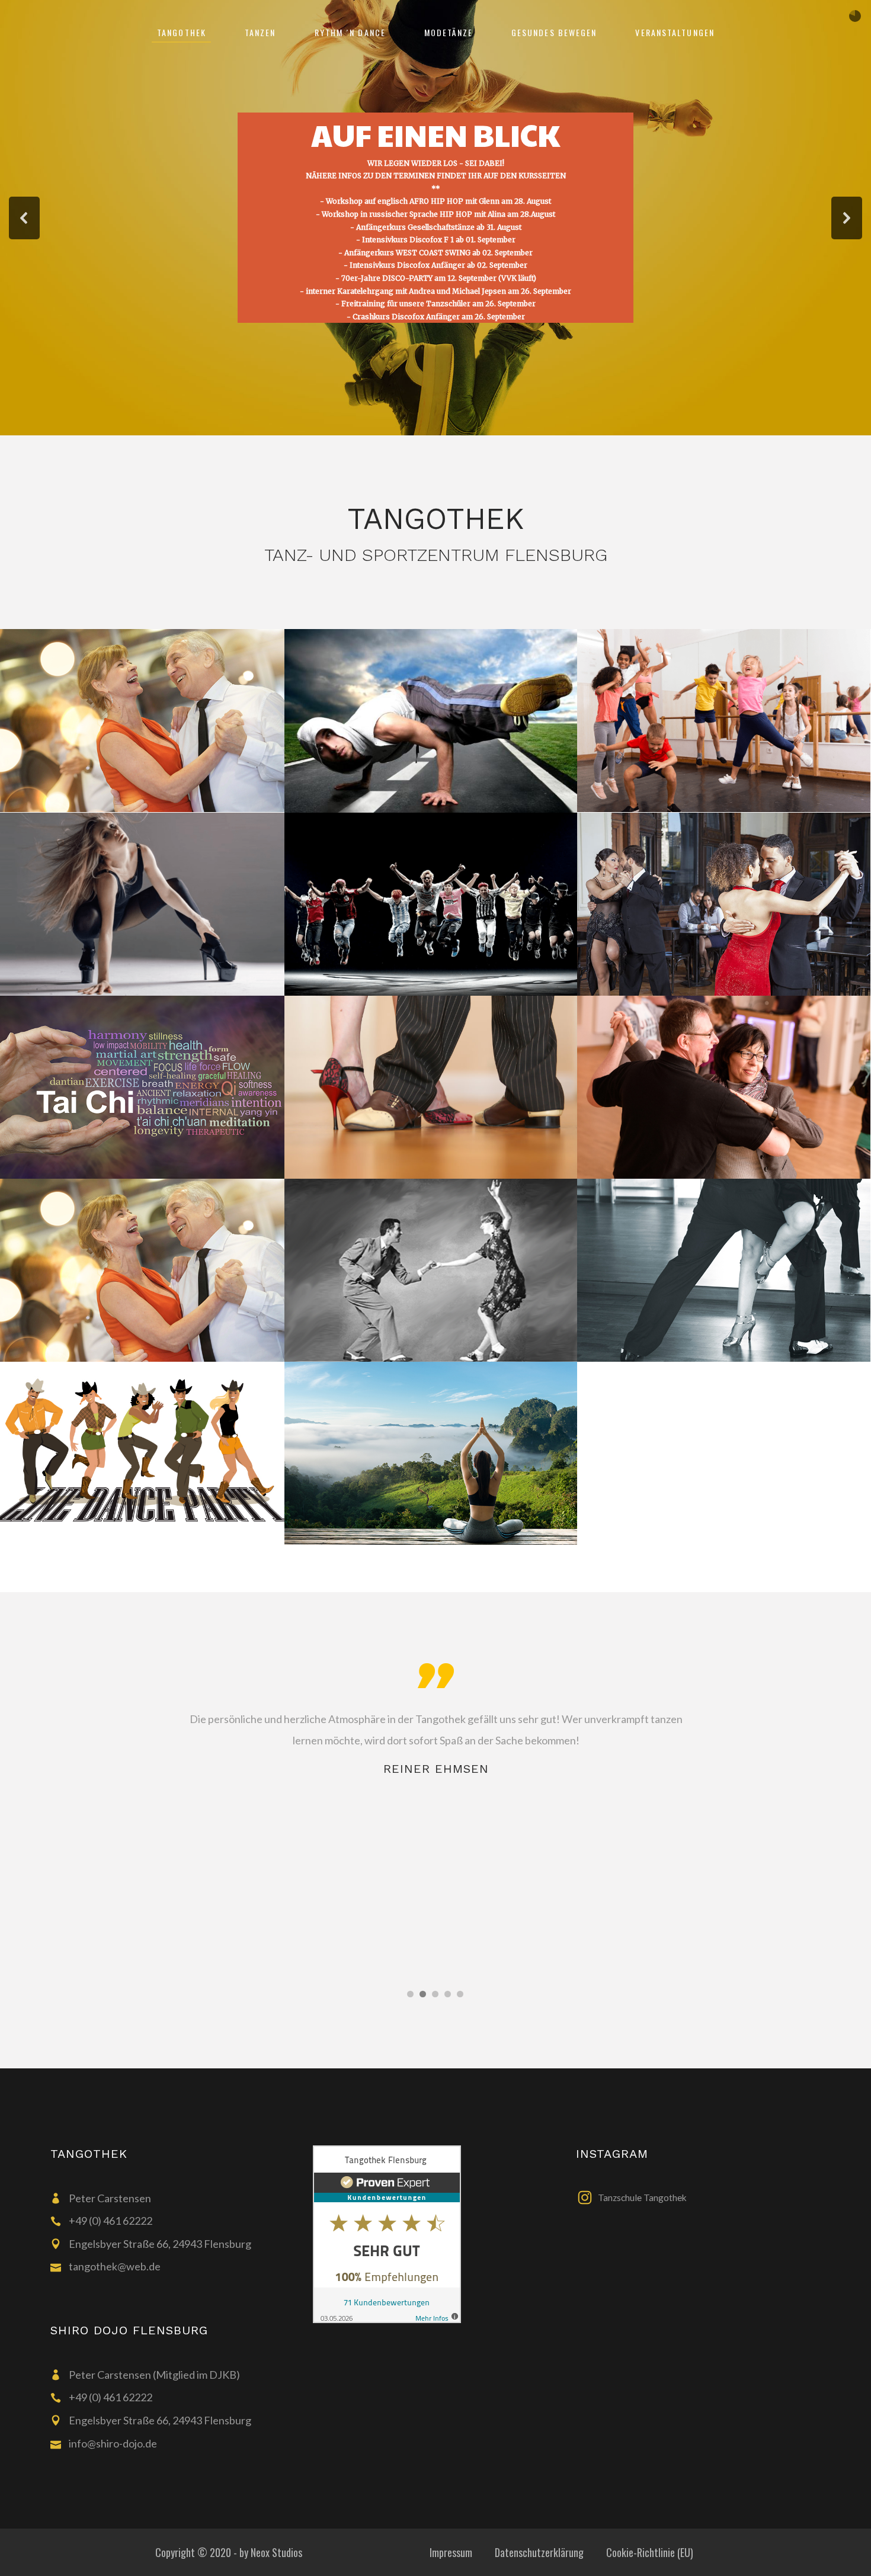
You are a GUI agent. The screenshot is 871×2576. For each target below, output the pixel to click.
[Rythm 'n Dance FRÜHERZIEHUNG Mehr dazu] (724, 719)
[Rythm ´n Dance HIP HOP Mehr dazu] (431, 720)
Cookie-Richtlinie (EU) (650, 2552)
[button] (24, 218)
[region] (435, 218)
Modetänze (595, 370)
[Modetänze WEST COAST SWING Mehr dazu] (431, 1269)
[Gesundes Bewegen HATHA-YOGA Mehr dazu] (431, 1452)
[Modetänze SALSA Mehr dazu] (724, 1269)
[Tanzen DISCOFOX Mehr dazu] (724, 1086)
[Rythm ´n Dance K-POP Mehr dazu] (431, 903)
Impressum (451, 2552)
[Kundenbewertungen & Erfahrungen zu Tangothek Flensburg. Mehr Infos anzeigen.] (435, 2234)
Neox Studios (276, 2552)
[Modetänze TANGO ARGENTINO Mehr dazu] (724, 903)
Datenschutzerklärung (539, 2552)
